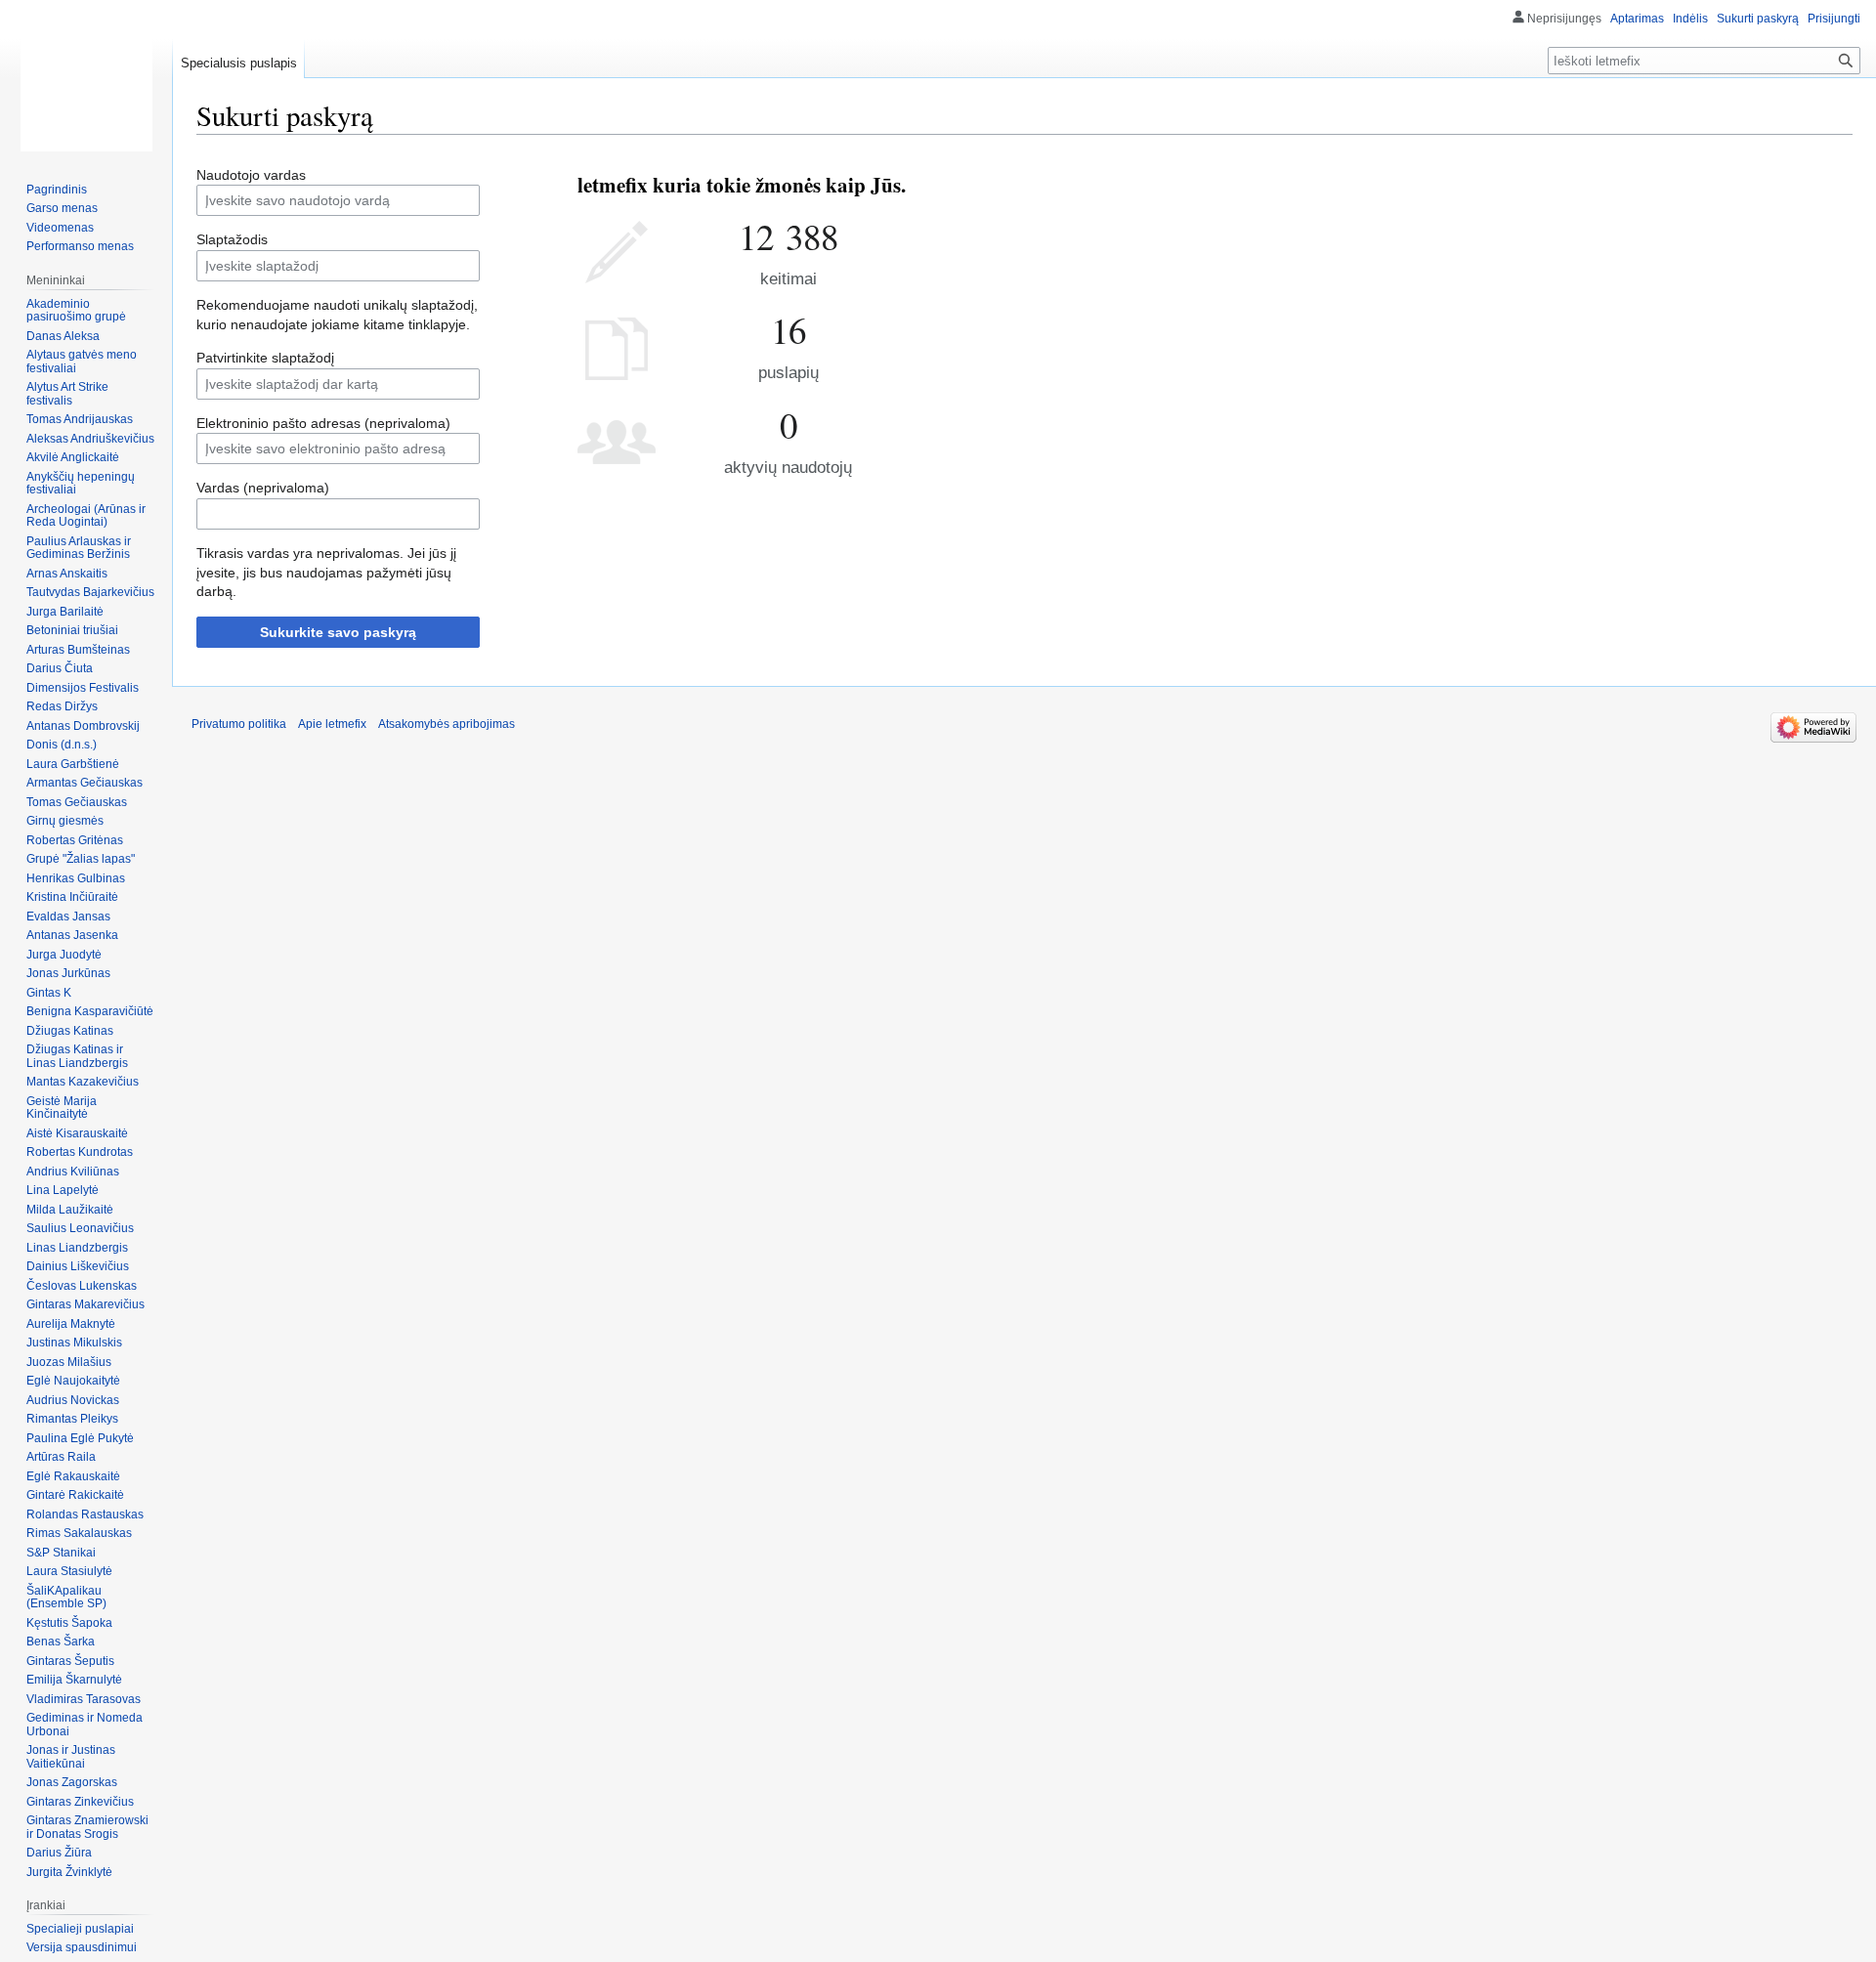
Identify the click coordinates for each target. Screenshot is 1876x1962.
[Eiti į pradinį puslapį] (86, 78)
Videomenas (60, 228)
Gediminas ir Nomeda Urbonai (85, 1725)
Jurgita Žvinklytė (69, 1872)
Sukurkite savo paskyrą (338, 632)
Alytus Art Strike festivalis (67, 394)
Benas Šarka (61, 1642)
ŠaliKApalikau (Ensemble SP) (66, 1598)
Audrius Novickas (73, 1400)
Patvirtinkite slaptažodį (265, 358)
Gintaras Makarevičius (85, 1304)
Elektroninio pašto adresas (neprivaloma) (323, 423)
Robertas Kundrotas (80, 1152)
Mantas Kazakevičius (83, 1082)
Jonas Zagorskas (72, 1782)
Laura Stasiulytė (69, 1571)
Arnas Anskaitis (67, 574)
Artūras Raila (61, 1457)
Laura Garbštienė (73, 764)
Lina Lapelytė (63, 1190)
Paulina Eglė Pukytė (80, 1438)
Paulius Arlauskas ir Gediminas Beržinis (79, 548)
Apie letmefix (332, 724)
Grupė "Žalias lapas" (81, 859)
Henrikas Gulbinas (76, 878)
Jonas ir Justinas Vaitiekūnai (71, 1757)
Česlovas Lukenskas (82, 1286)
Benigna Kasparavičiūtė (90, 1011)
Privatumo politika (239, 724)
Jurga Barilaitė (65, 612)
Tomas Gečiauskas (77, 802)
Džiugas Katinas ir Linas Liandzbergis (77, 1056)
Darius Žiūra (59, 1853)
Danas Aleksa (63, 336)
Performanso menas (80, 246)
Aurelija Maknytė (71, 1324)
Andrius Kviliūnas (73, 1172)
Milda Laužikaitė (70, 1210)
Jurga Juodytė (64, 955)
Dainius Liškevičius (78, 1266)
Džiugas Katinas (70, 1031)
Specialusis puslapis (239, 63)
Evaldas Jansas (68, 917)
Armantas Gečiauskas (85, 783)
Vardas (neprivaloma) (263, 488)
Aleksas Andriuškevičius (90, 439)
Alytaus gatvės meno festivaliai (82, 362)
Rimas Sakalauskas (79, 1533)
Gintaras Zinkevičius (80, 1802)
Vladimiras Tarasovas (84, 1699)
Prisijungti (1834, 19)
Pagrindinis (57, 190)
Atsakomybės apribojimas (447, 724)
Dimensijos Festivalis (83, 688)
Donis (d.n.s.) (62, 745)
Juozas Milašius (69, 1362)
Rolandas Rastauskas (85, 1514)
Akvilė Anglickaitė (73, 457)
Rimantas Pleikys (72, 1419)
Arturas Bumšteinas (78, 650)
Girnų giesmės (65, 821)
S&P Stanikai (61, 1553)
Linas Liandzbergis (77, 1248)
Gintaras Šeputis (70, 1661)
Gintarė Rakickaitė (75, 1495)
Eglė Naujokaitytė (73, 1381)
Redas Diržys (62, 706)
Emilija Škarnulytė (74, 1680)
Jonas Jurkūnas (68, 973)
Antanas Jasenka (72, 935)
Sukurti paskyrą (1758, 19)
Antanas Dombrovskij (83, 726)
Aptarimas (1637, 19)
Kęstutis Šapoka (69, 1623)
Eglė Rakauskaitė (73, 1476)
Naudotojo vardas (251, 175)
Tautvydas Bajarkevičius (90, 592)
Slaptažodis (232, 239)
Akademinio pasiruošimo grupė (76, 311)
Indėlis (1690, 19)
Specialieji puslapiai (80, 1929)
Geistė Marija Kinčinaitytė (62, 1108)
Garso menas (62, 208)
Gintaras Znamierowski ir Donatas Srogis (87, 1827)
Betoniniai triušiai (72, 630)
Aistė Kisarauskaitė (77, 1133)
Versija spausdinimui (82, 1947)
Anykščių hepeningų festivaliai (81, 484)
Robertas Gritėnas (75, 840)
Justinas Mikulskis (74, 1343)
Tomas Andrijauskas (80, 419)
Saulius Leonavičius (80, 1228)
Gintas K (49, 993)
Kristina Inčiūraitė (72, 897)
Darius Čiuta (60, 668)
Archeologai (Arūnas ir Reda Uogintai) (86, 516)
